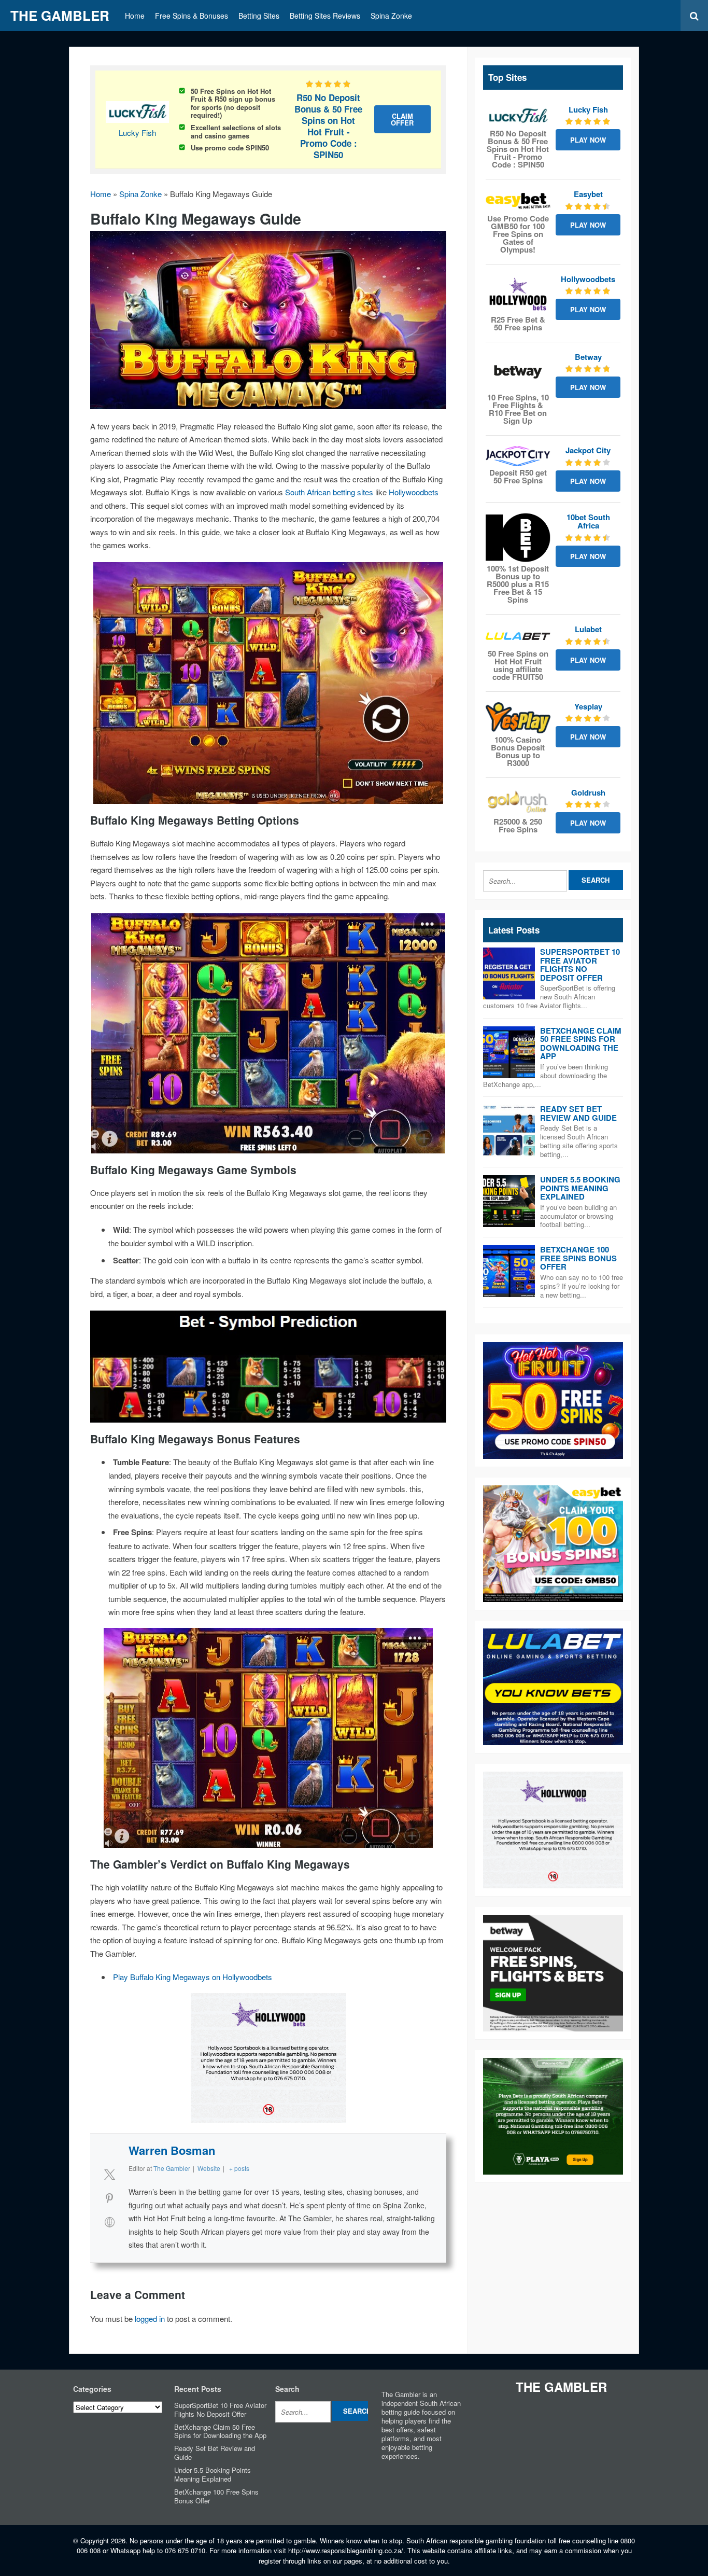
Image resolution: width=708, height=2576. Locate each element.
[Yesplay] (518, 718)
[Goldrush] (518, 802)
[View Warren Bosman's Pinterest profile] (109, 2198)
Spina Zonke (391, 16)
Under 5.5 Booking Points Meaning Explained (580, 1188)
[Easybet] (518, 201)
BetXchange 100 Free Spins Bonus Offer (578, 1258)
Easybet (588, 194)
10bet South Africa (588, 521)
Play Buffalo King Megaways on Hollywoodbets (193, 1977)
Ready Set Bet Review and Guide (578, 1113)
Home (135, 16)
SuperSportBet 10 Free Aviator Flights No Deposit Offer (580, 965)
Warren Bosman (172, 2150)
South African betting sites (329, 492)
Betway (588, 357)
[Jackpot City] (518, 456)
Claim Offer (402, 119)
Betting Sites (259, 16)
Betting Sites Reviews (325, 16)
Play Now (588, 140)
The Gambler (60, 15)
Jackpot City (588, 450)
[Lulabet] (518, 636)
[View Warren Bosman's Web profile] (109, 2222)
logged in (150, 2319)
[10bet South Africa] (518, 538)
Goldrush (588, 792)
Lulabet (588, 629)
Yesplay (588, 706)
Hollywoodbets (414, 492)
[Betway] (518, 372)
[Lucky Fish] (518, 116)
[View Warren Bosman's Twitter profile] (109, 2174)
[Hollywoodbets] (518, 294)
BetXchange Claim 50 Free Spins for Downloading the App (581, 1043)
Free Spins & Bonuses (192, 16)
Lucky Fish (137, 133)
